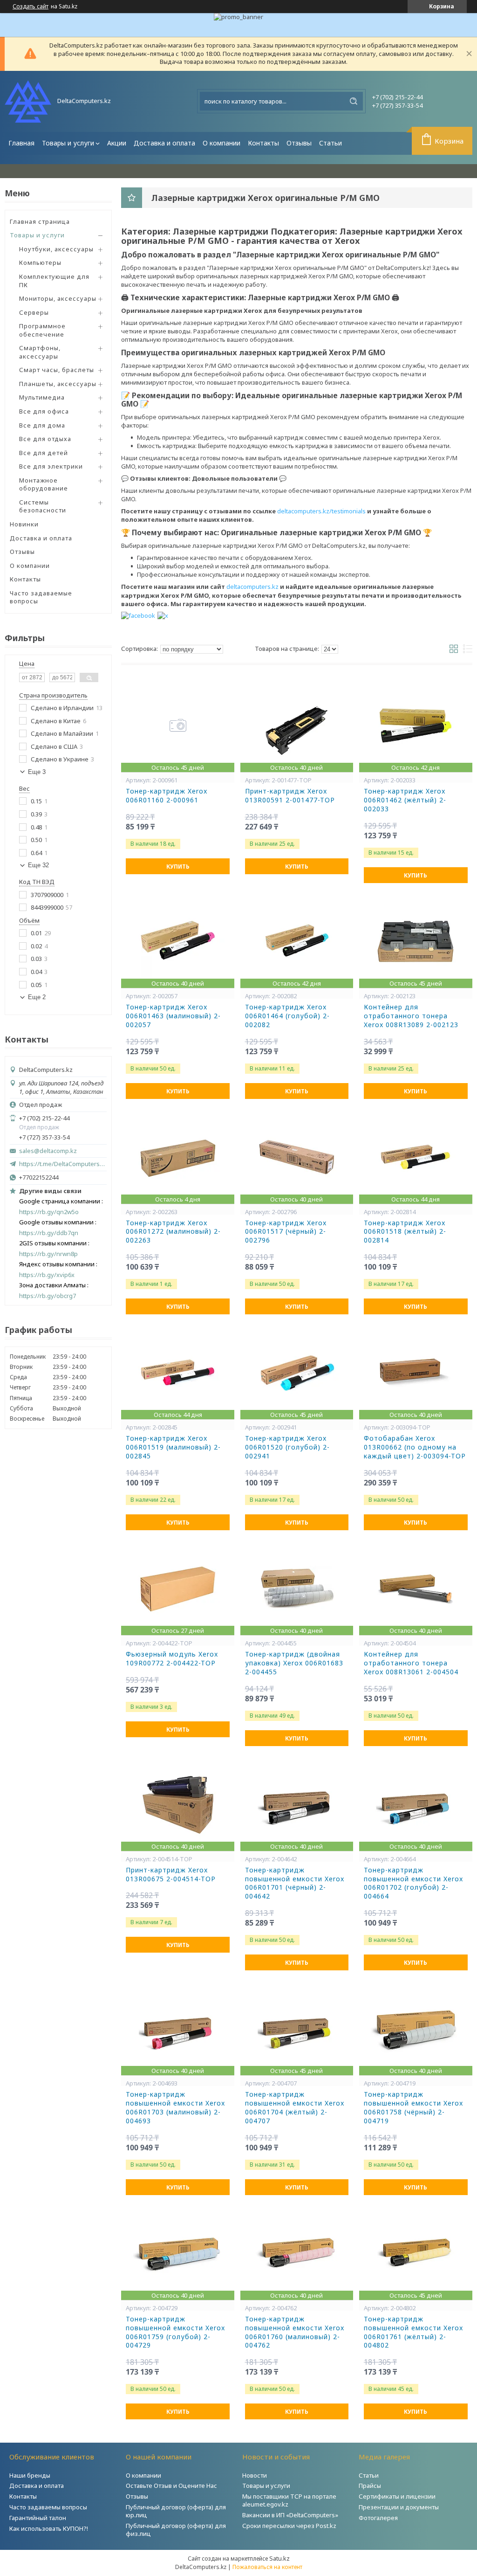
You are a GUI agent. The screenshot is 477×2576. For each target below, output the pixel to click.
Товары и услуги (68, 143)
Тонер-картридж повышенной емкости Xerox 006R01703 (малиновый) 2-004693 (175, 2108)
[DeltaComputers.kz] (28, 101)
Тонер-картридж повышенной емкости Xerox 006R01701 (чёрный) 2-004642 (295, 1883)
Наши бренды (30, 2475)
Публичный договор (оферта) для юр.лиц (176, 2511)
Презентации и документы (399, 2507)
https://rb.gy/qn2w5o (49, 1212)
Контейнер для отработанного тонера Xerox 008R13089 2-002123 (411, 1016)
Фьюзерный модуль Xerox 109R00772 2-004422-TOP (172, 1659)
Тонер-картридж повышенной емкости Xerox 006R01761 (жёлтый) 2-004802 (413, 2332)
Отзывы (299, 143)
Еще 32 (38, 865)
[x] (163, 615)
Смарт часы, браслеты (57, 370)
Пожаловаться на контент (267, 2567)
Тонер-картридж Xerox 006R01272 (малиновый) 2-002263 (173, 1232)
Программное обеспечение (42, 330)
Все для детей (44, 453)
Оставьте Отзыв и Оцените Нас (171, 2486)
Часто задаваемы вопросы (48, 2507)
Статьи (330, 143)
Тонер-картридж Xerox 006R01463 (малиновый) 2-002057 (173, 1016)
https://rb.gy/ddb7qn (49, 1233)
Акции (117, 143)
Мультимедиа (42, 397)
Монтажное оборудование (44, 484)
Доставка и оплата (164, 143)
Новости (255, 2475)
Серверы (34, 312)
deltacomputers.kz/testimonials (321, 511)
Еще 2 (37, 997)
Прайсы (370, 2486)
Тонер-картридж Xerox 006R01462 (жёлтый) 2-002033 (405, 800)
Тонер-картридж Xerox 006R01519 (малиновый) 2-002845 (173, 1447)
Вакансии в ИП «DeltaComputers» (290, 2515)
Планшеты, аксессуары (58, 384)
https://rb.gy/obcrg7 (48, 1296)
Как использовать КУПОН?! (49, 2528)
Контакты (263, 143)
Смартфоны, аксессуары (40, 352)
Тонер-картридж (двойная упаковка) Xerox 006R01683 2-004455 (294, 1663)
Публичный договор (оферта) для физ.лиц (176, 2530)
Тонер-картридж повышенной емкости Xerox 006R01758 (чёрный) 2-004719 (413, 2108)
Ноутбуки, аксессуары (56, 249)
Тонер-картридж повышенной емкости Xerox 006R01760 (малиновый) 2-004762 (295, 2332)
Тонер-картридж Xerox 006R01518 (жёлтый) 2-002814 (405, 1232)
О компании (221, 143)
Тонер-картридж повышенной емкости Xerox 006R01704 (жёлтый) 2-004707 (295, 2108)
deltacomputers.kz (252, 587)
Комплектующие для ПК (54, 281)
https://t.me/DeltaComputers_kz (63, 1164)
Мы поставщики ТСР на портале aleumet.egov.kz (289, 2500)
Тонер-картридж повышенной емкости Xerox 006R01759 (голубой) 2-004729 (175, 2332)
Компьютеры (40, 262)
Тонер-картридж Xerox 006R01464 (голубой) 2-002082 (287, 1016)
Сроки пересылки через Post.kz (289, 2526)
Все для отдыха (45, 439)
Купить (178, 867)
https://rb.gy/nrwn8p (48, 1254)
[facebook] (138, 615)
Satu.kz (279, 2558)
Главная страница (40, 221)
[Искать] (354, 101)
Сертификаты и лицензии (397, 2496)
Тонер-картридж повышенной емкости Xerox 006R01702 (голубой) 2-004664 (413, 1883)
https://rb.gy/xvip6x (47, 1275)
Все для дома (42, 425)
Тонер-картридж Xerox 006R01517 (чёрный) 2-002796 (286, 1232)
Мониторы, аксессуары (58, 298)
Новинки (24, 524)
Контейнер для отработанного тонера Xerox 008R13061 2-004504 (411, 1663)
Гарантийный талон (38, 2518)
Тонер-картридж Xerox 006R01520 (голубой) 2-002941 (287, 1447)
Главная (21, 143)
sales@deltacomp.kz (48, 1151)
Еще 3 (37, 772)
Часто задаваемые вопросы (41, 597)
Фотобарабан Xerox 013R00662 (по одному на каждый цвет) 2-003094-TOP (415, 1447)
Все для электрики (51, 466)
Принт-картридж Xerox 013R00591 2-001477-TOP (290, 796)
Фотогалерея (378, 2518)
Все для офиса (44, 411)
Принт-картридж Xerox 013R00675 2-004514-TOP (171, 1875)
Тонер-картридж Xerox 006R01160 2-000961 (167, 796)
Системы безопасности (43, 506)
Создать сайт (31, 7)
